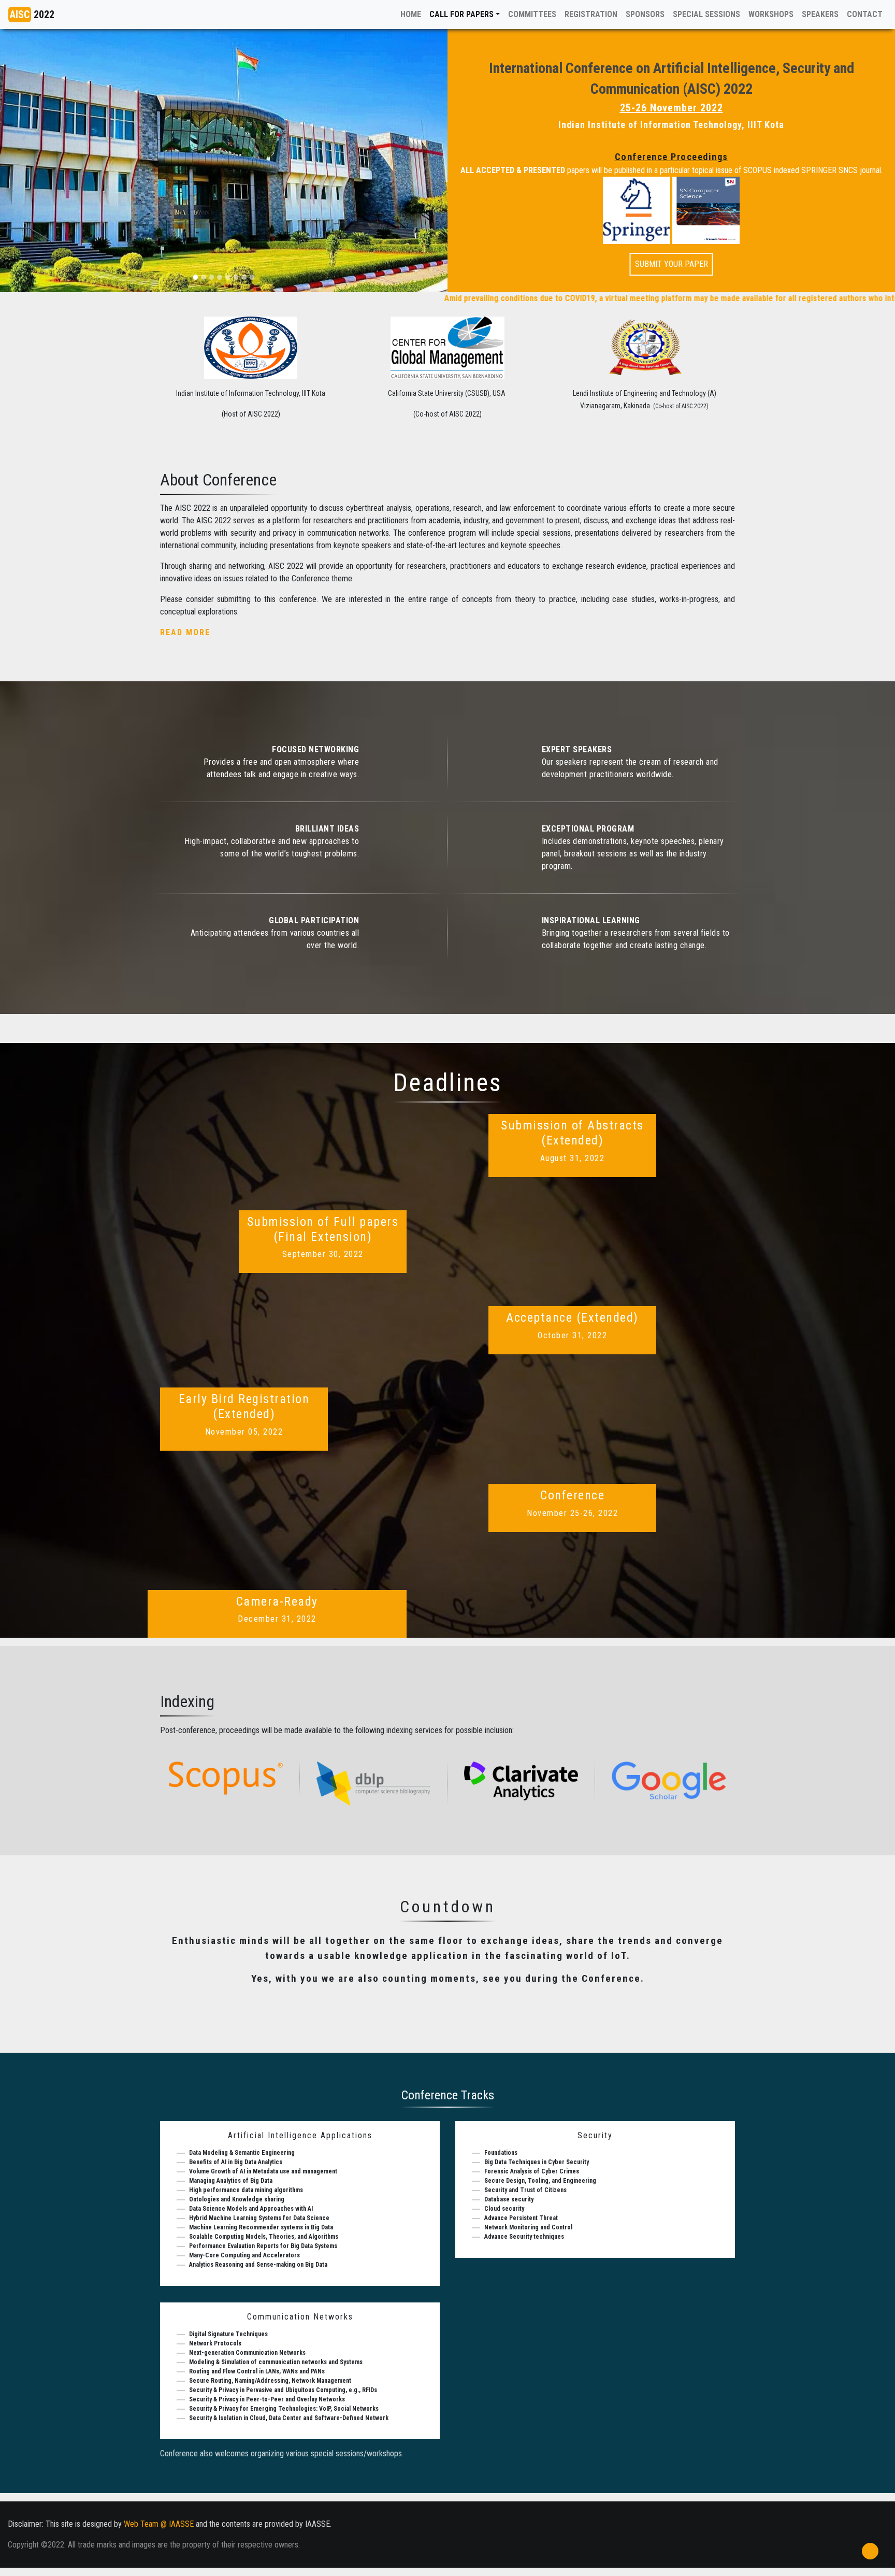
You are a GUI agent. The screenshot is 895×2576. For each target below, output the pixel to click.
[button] (34, 161)
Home (408, 14)
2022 (32, 15)
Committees (532, 14)
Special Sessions (706, 14)
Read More (185, 632)
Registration (591, 14)
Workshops (771, 14)
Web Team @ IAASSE (159, 2524)
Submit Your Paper (672, 264)
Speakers (820, 14)
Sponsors (645, 14)
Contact (865, 14)
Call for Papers (461, 14)
